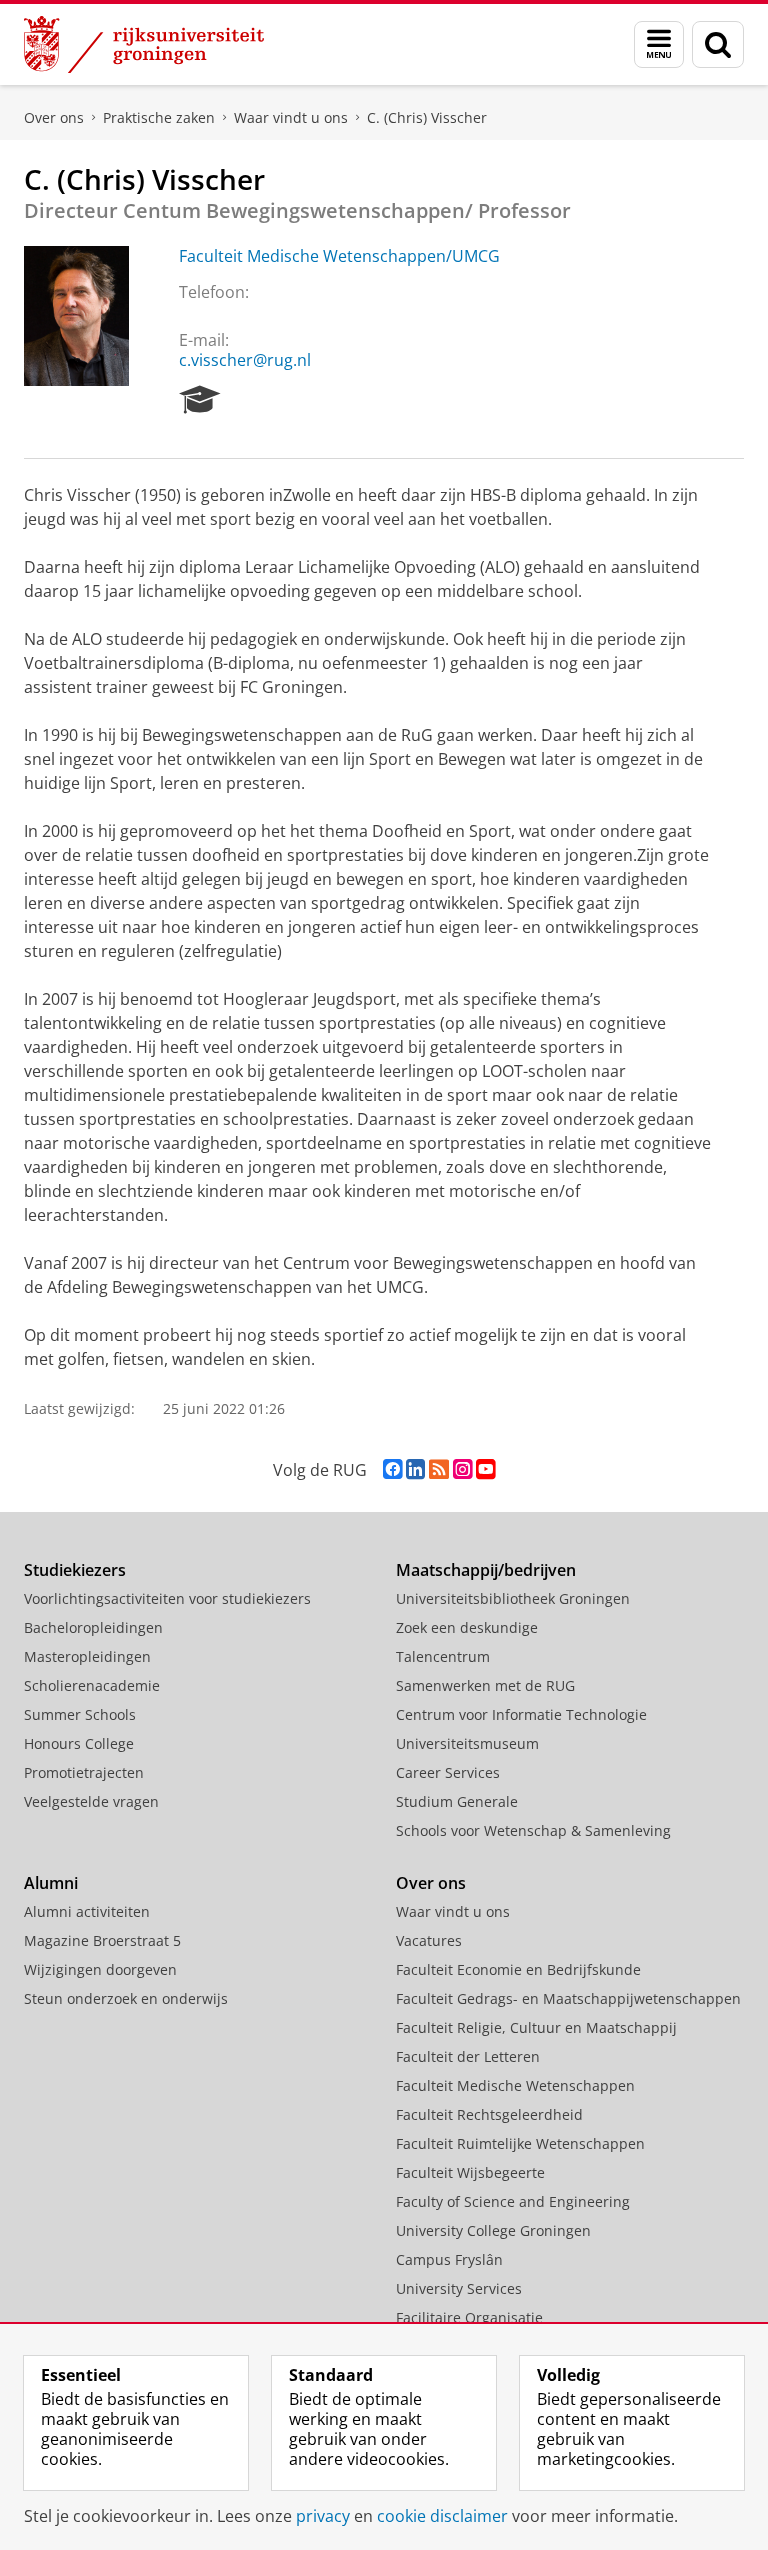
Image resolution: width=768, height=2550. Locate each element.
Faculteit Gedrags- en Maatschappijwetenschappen (568, 1998)
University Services (459, 2288)
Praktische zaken (159, 117)
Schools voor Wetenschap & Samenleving (533, 1830)
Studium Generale (457, 1801)
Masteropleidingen (87, 1656)
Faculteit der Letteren (468, 2056)
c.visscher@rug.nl (245, 360)
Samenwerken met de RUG (485, 1685)
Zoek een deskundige (467, 1627)
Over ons (54, 117)
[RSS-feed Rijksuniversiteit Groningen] (439, 1469)
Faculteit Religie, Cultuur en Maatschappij (536, 2027)
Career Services (448, 1772)
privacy (323, 2516)
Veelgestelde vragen (91, 1801)
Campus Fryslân (449, 2259)
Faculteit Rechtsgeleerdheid (489, 2114)
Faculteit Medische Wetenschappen (515, 2085)
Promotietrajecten (84, 1772)
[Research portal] (200, 400)
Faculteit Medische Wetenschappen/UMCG (339, 256)
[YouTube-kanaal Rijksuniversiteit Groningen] (485, 1469)
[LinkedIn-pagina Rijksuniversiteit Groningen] (415, 1469)
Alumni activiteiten (87, 1911)
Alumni (51, 1883)
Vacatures (429, 1940)
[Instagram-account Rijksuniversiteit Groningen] (462, 1469)
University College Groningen (493, 2230)
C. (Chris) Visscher (427, 117)
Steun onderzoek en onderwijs (126, 1998)
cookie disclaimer (442, 2516)
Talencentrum (443, 1656)
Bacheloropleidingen (93, 1627)
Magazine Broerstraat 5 (102, 1940)
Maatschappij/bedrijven (486, 1570)
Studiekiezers (75, 1570)
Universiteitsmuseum (467, 1743)
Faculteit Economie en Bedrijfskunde (518, 1969)
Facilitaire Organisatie (469, 2317)
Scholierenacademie (92, 1685)
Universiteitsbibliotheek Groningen (513, 1598)
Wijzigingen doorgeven (100, 1969)
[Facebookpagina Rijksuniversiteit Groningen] (392, 1469)
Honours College (79, 1743)
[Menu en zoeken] (659, 44)
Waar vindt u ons (291, 117)
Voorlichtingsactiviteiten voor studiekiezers (167, 1598)
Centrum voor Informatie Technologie (521, 1714)
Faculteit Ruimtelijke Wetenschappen (520, 2143)
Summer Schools (80, 1714)
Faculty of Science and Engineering (513, 2201)
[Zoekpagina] (718, 44)
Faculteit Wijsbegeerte (470, 2172)
